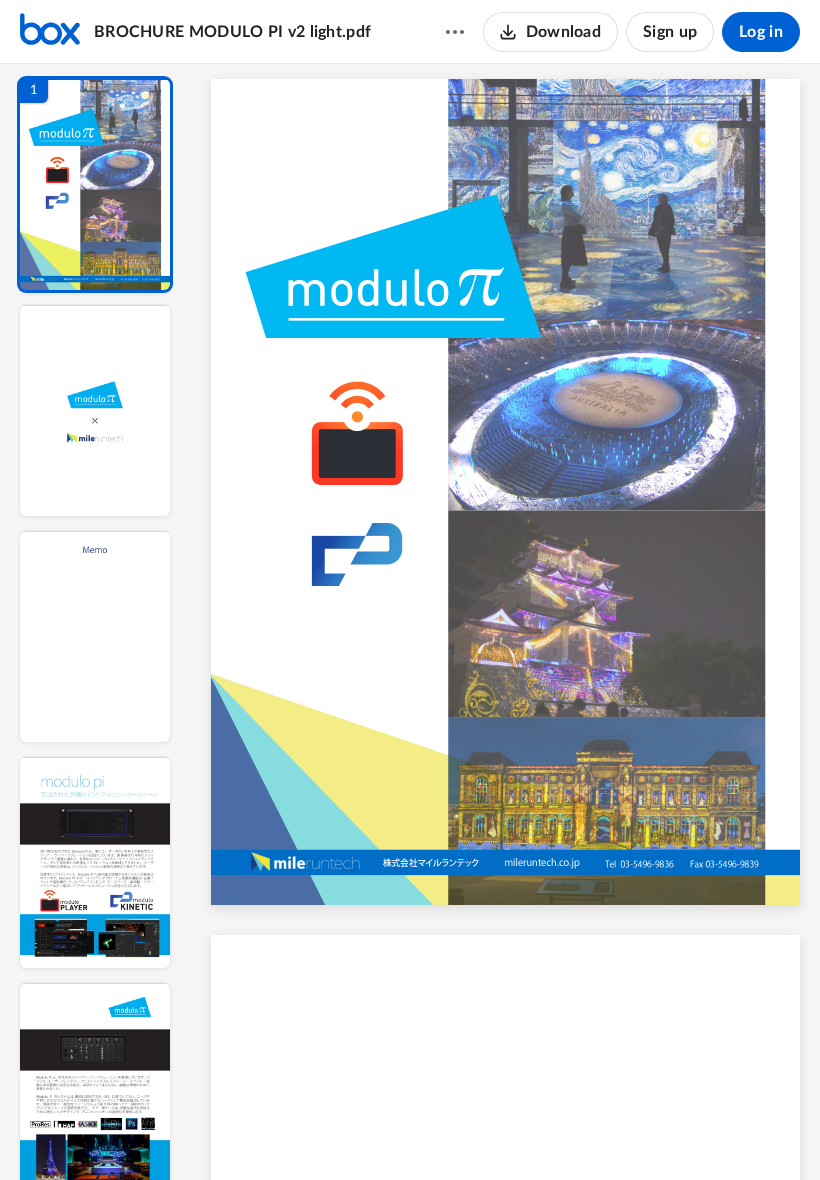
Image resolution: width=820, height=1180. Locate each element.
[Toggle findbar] (358, 1131)
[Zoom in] (576, 1131)
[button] (95, 184)
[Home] (50, 32)
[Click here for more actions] (455, 32)
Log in (761, 32)
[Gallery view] (654, 1131)
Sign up (670, 32)
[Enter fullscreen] (690, 1131)
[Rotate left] (616, 1131)
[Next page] (466, 1131)
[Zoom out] (508, 1131)
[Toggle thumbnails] (322, 1131)
